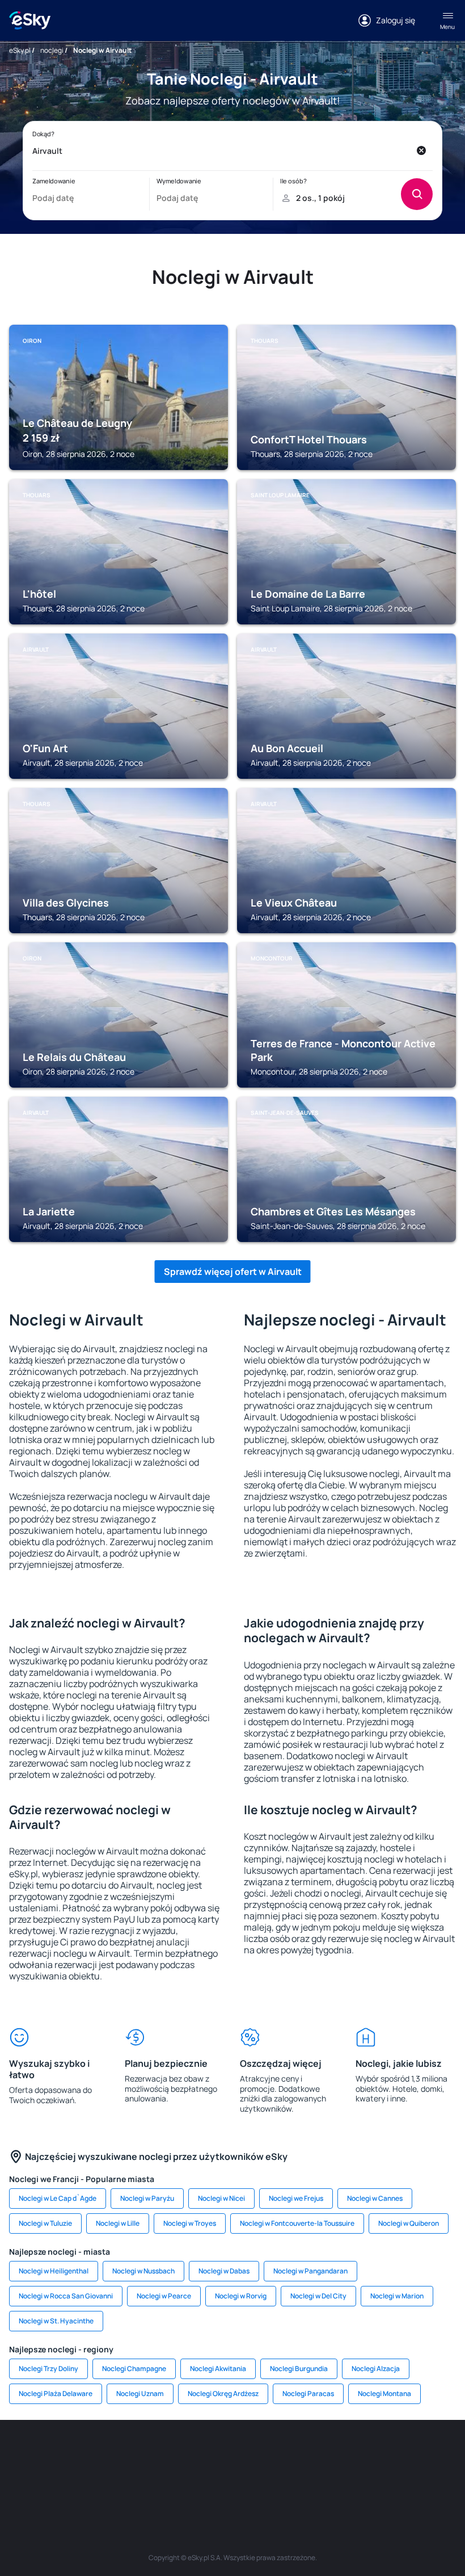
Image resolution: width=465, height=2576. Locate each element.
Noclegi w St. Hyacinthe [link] (56, 2321)
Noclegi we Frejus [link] (296, 2198)
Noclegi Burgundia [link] (299, 2369)
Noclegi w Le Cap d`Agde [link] (58, 2198)
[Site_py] (284, 2481)
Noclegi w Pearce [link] (164, 2296)
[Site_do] (369, 2454)
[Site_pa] (403, 2454)
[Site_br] (28, 2454)
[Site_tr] (164, 2454)
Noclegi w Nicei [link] (221, 2198)
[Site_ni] (181, 2481)
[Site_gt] (215, 2481)
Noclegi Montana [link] (384, 2394)
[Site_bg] (96, 2454)
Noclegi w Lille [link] (118, 2223)
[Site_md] (232, 2454)
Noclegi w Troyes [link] (190, 2223)
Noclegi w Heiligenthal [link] (54, 2271)
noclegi (52, 50)
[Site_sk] (267, 2454)
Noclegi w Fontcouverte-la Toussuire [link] (297, 2223)
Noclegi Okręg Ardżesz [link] (223, 2394)
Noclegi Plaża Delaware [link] (56, 2394)
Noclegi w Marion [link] (397, 2296)
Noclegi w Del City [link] (318, 2296)
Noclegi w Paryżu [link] (147, 2198)
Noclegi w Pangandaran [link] (310, 2271)
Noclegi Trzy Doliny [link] (48, 2369)
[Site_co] (335, 2454)
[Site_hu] (301, 2454)
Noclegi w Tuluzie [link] (45, 2223)
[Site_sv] (437, 2454)
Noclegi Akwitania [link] (218, 2369)
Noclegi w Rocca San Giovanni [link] (66, 2296)
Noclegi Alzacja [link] (376, 2369)
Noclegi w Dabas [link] (224, 2271)
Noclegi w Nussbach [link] (143, 2271)
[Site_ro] (62, 2454)
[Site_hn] (250, 2481)
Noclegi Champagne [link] (134, 2369)
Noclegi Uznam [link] (140, 2394)
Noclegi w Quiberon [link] (409, 2223)
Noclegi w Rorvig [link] (241, 2296)
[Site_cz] (198, 2454)
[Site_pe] (130, 2454)
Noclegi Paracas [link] (308, 2394)
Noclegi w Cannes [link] (375, 2198)
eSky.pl (20, 50)
